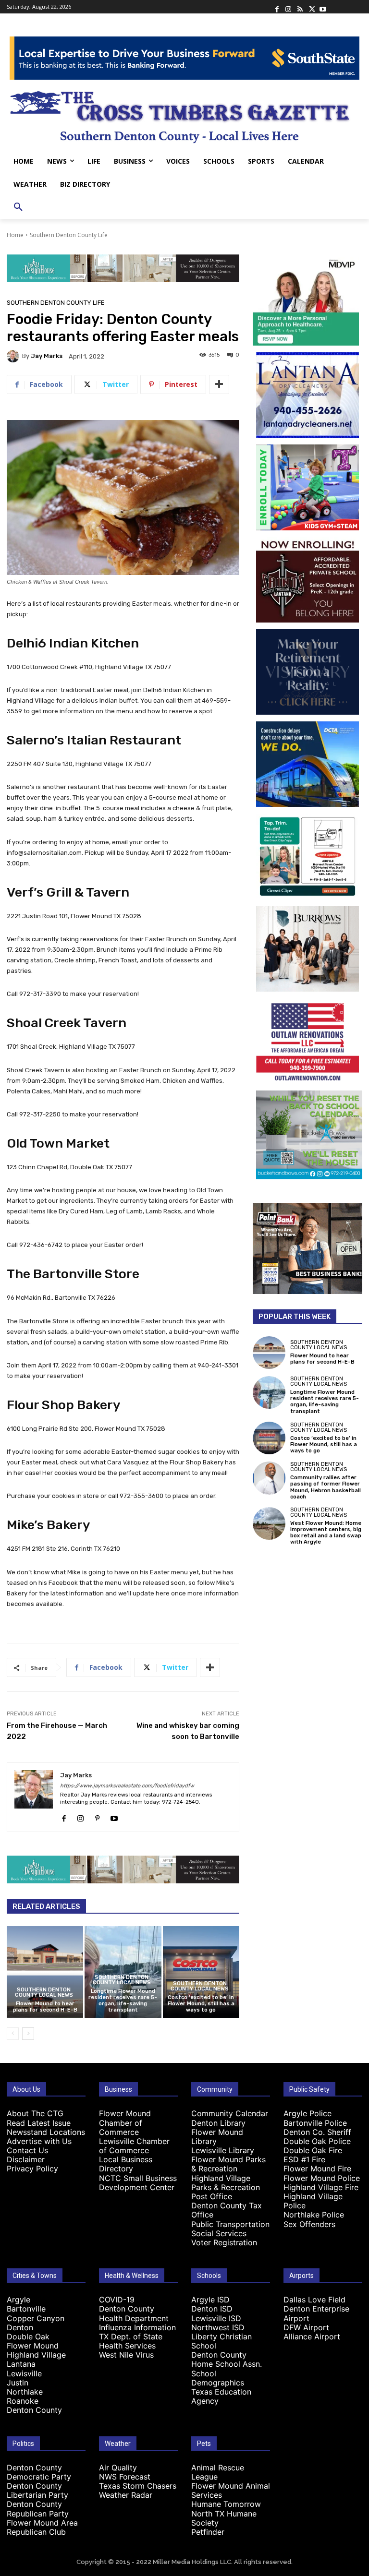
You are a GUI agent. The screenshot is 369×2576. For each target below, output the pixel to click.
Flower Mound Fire (317, 2169)
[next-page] (28, 2034)
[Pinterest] (97, 1816)
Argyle (18, 2300)
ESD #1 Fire (304, 2159)
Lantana (21, 2364)
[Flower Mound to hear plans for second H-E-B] (45, 1972)
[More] (219, 384)
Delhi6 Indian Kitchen (73, 643)
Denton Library (218, 2123)
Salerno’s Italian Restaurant (94, 740)
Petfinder (208, 2532)
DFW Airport (306, 2327)
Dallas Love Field (314, 2300)
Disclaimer (26, 2159)
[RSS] (300, 7)
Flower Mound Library (217, 2137)
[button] (18, 207)
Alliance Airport (312, 2336)
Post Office (212, 2196)
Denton (20, 2327)
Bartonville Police (315, 2123)
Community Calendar (230, 2113)
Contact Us (27, 2150)
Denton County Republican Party (38, 2509)
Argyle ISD (210, 2300)
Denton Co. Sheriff (317, 2132)
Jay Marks (47, 356)
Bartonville (26, 2309)
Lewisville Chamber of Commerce (134, 2146)
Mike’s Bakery (49, 1525)
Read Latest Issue (39, 2123)
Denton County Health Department (134, 2313)
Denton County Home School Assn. (227, 2359)
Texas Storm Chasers (138, 2486)
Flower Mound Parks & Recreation (228, 2164)
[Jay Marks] (14, 356)
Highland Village (36, 2355)
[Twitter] (311, 7)
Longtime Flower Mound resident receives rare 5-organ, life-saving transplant (123, 2001)
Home (15, 235)
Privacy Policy (32, 2169)
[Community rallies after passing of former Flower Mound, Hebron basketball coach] (269, 1478)
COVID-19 (117, 2300)
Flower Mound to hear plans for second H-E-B (45, 2007)
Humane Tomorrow (226, 2504)
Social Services (219, 2233)
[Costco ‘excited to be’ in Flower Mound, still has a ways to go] (201, 1972)
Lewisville (24, 2373)
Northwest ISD (218, 2327)
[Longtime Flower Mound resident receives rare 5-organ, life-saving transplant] (269, 1392)
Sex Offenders (309, 2224)
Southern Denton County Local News (44, 1992)
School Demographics (218, 2378)
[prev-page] (13, 2034)
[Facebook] (277, 7)
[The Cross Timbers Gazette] (184, 115)
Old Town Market (58, 1143)
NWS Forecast (125, 2477)
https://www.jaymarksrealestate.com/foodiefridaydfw (127, 1786)
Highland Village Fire (321, 2187)
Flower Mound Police (322, 2178)
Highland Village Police (313, 2201)
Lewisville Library (223, 2150)
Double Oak (28, 2336)
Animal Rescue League (218, 2472)
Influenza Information (137, 2327)
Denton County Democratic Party (39, 2472)
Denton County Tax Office (227, 2210)
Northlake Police (314, 2215)
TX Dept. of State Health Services (131, 2341)
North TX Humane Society (224, 2518)
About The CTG (35, 2113)
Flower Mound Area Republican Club (42, 2527)
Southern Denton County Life (69, 235)
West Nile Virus (126, 2355)
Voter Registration (224, 2242)
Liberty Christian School (221, 2341)
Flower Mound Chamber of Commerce (125, 2122)
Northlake (25, 2392)
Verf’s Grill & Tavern (68, 892)
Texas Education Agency (221, 2396)
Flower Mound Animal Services (231, 2490)
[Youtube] (323, 7)
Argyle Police (307, 2113)
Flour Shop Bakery (64, 1405)
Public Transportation (230, 2224)
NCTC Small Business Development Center (138, 2183)
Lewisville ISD (216, 2318)
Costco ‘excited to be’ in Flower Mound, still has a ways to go (201, 2004)
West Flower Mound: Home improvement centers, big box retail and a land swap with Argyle (326, 1533)
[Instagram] (288, 7)
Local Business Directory (126, 2164)
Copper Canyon (36, 2318)
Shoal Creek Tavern (67, 1023)
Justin (18, 2383)
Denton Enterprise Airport (316, 2313)
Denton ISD (212, 2309)
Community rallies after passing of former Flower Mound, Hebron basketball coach (326, 1487)
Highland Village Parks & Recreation (226, 2183)
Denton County (34, 2410)
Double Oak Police (317, 2141)
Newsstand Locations (46, 2132)
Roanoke (23, 2401)
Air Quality (118, 2468)
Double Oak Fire (313, 2150)
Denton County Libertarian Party (37, 2490)
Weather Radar (126, 2495)
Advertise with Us (39, 2141)
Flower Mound (33, 2346)
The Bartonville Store (73, 1274)
